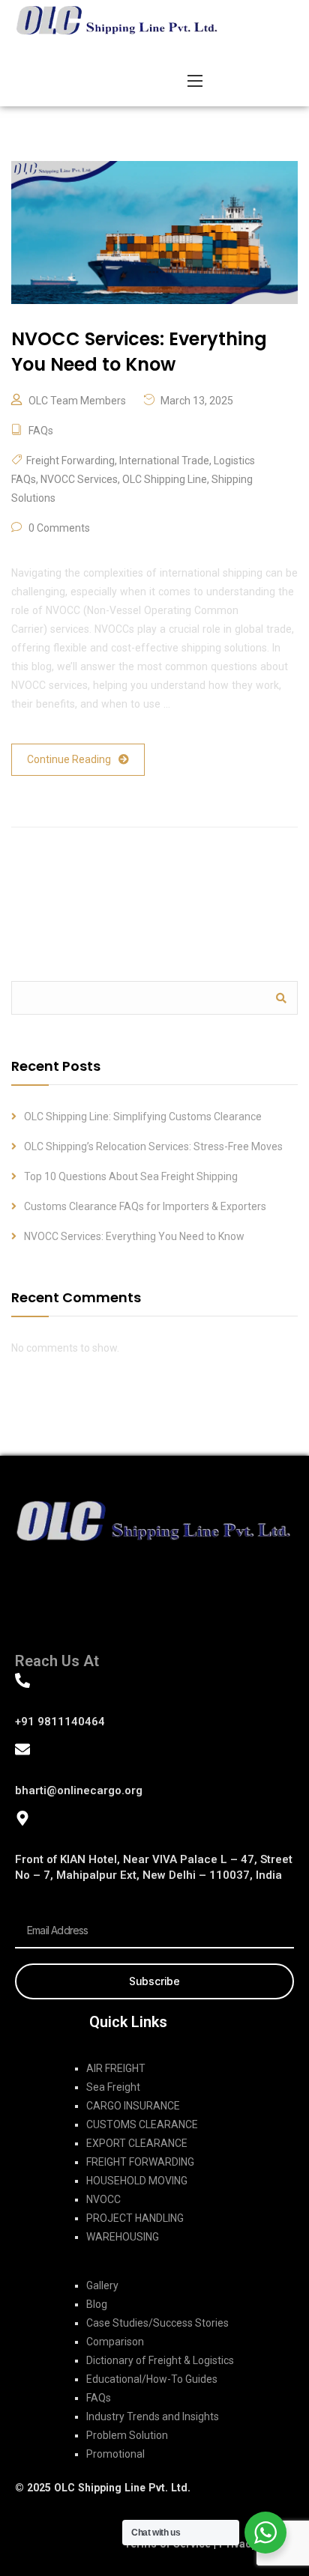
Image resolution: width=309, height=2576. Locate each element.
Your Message (93, 1362)
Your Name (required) (114, 1094)
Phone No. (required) (112, 1288)
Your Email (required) (112, 1191)
